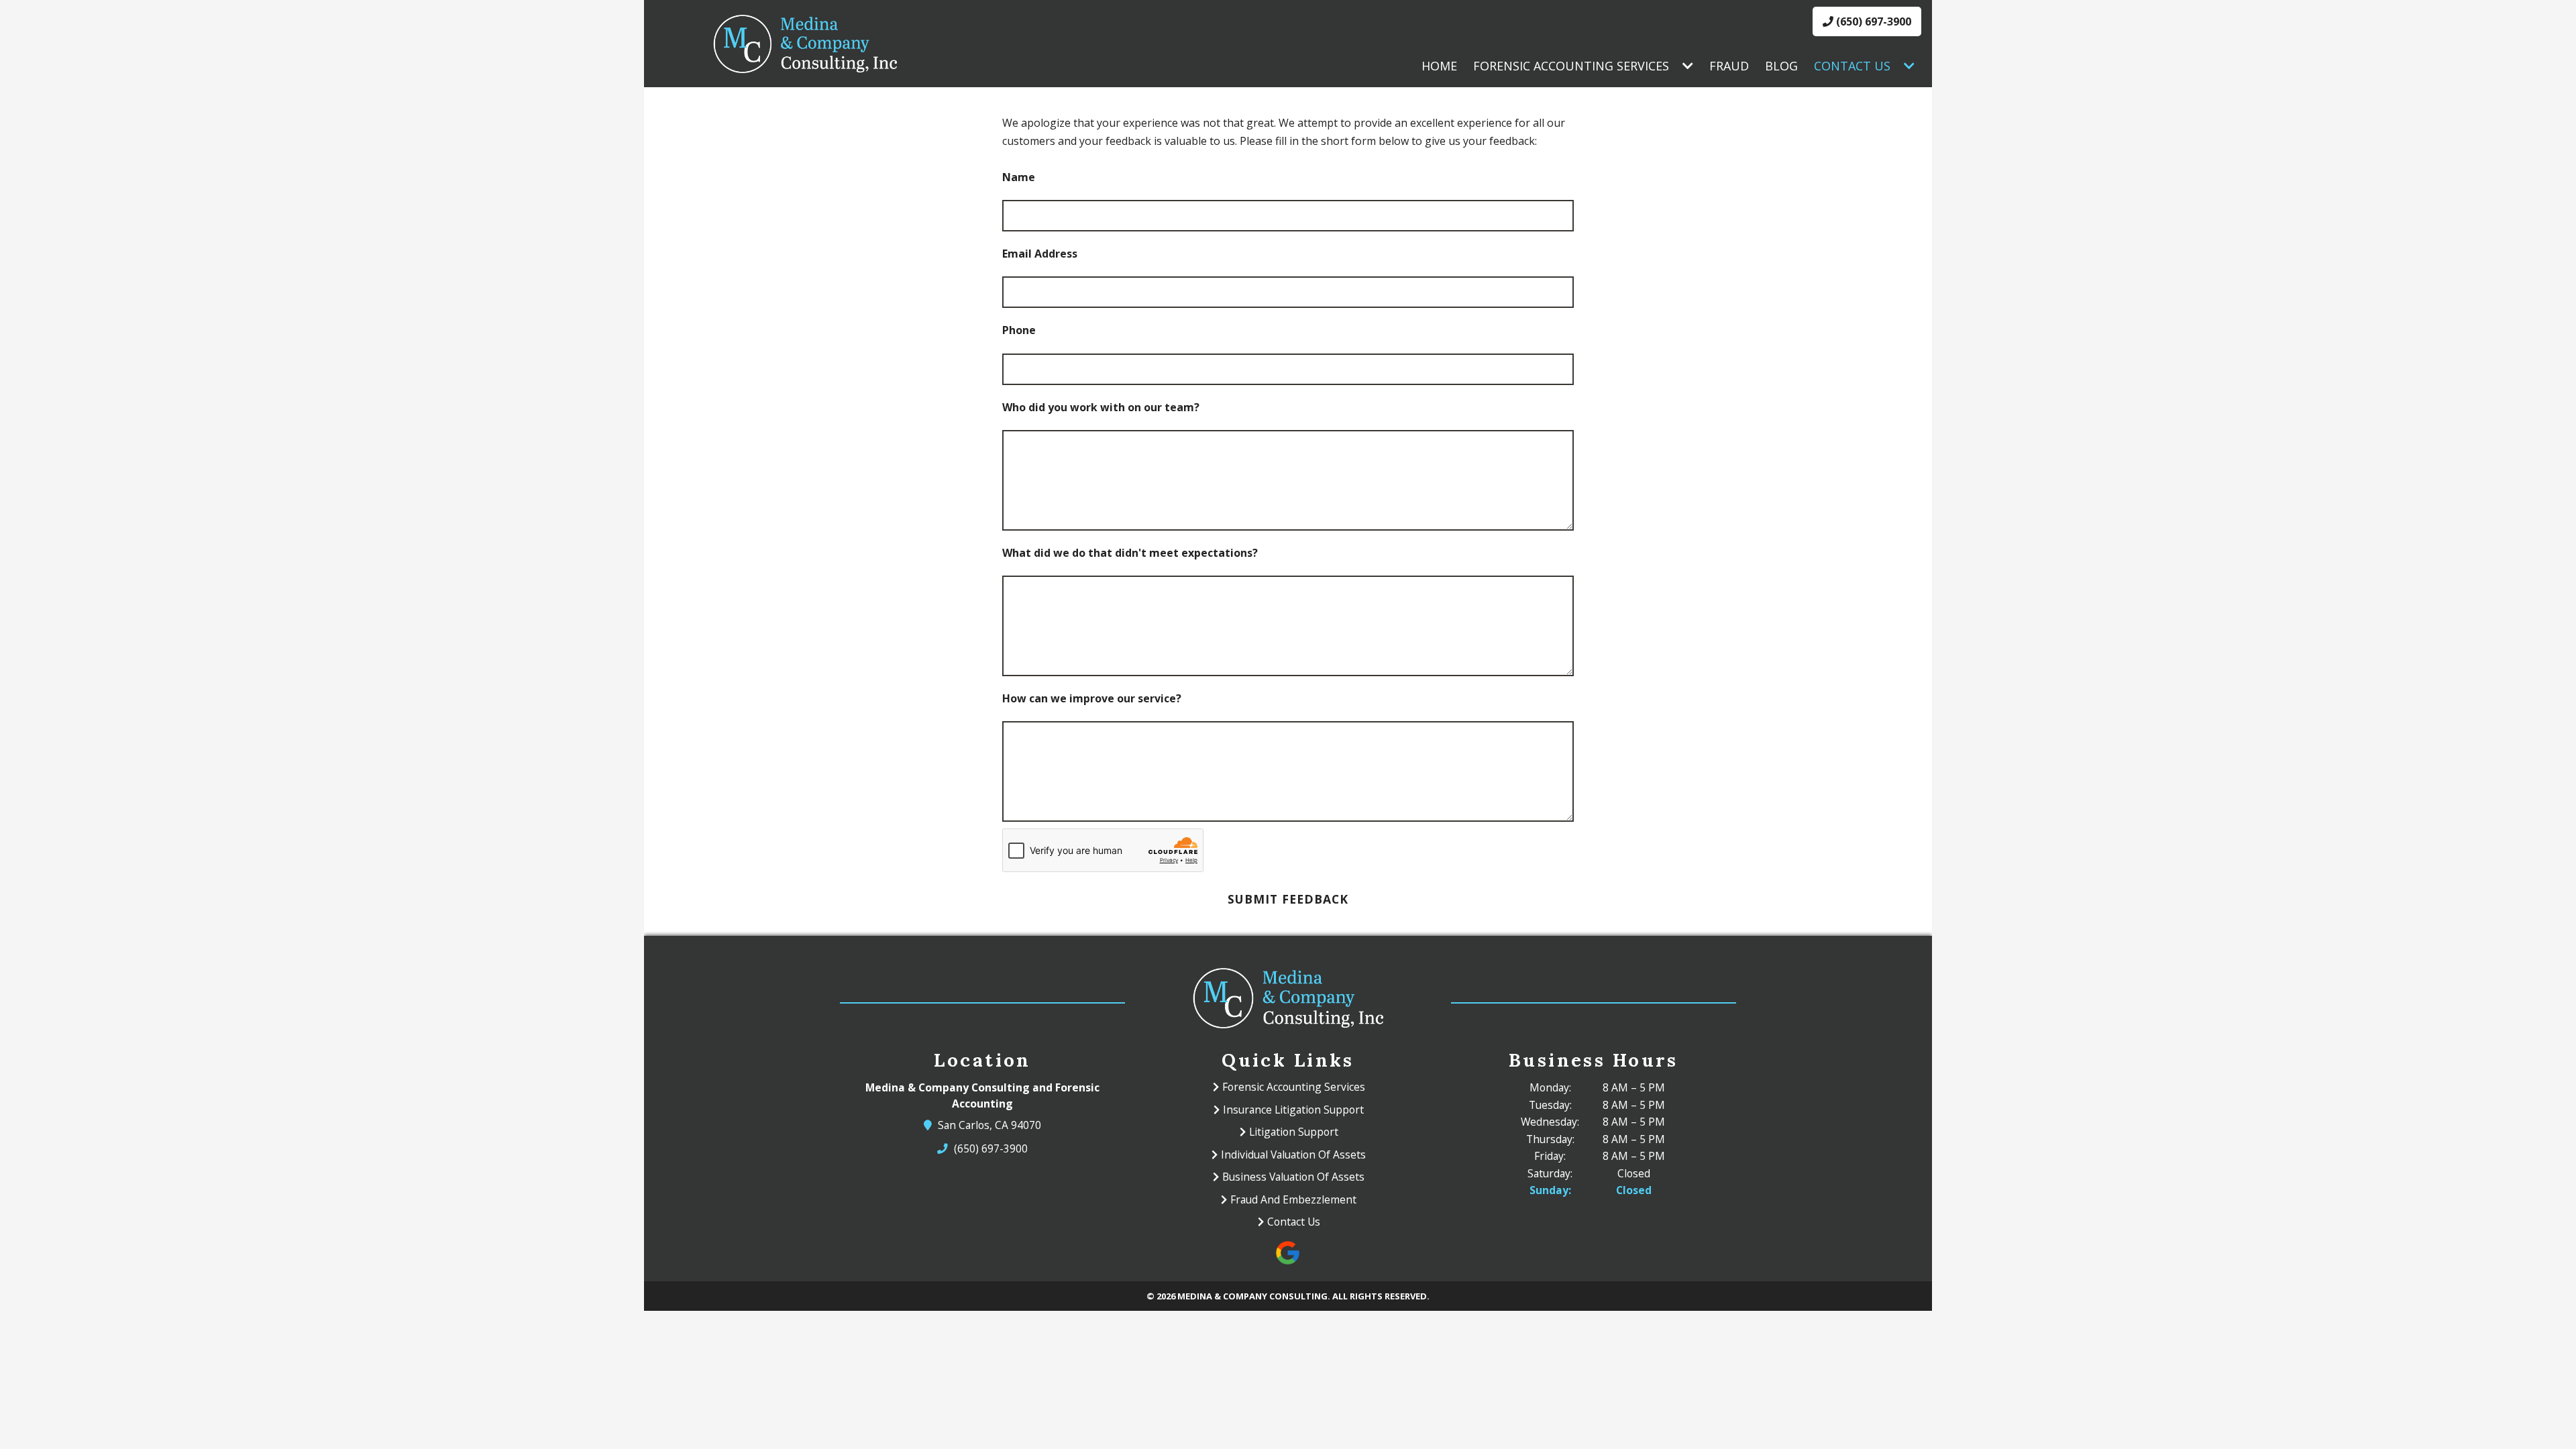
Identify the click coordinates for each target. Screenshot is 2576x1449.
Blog (1781, 66)
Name (1019, 177)
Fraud (1729, 66)
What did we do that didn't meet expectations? (1130, 553)
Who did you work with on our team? (1101, 407)
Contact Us (1852, 66)
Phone (1019, 330)
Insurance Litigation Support (1293, 1110)
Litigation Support (1294, 1132)
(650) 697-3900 (1872, 21)
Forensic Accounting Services (1571, 66)
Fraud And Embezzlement (1293, 1199)
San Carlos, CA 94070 (990, 1125)
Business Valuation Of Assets (1293, 1177)
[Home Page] (805, 44)
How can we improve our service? (1092, 698)
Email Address (1040, 254)
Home (1439, 66)
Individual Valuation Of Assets (1293, 1155)
